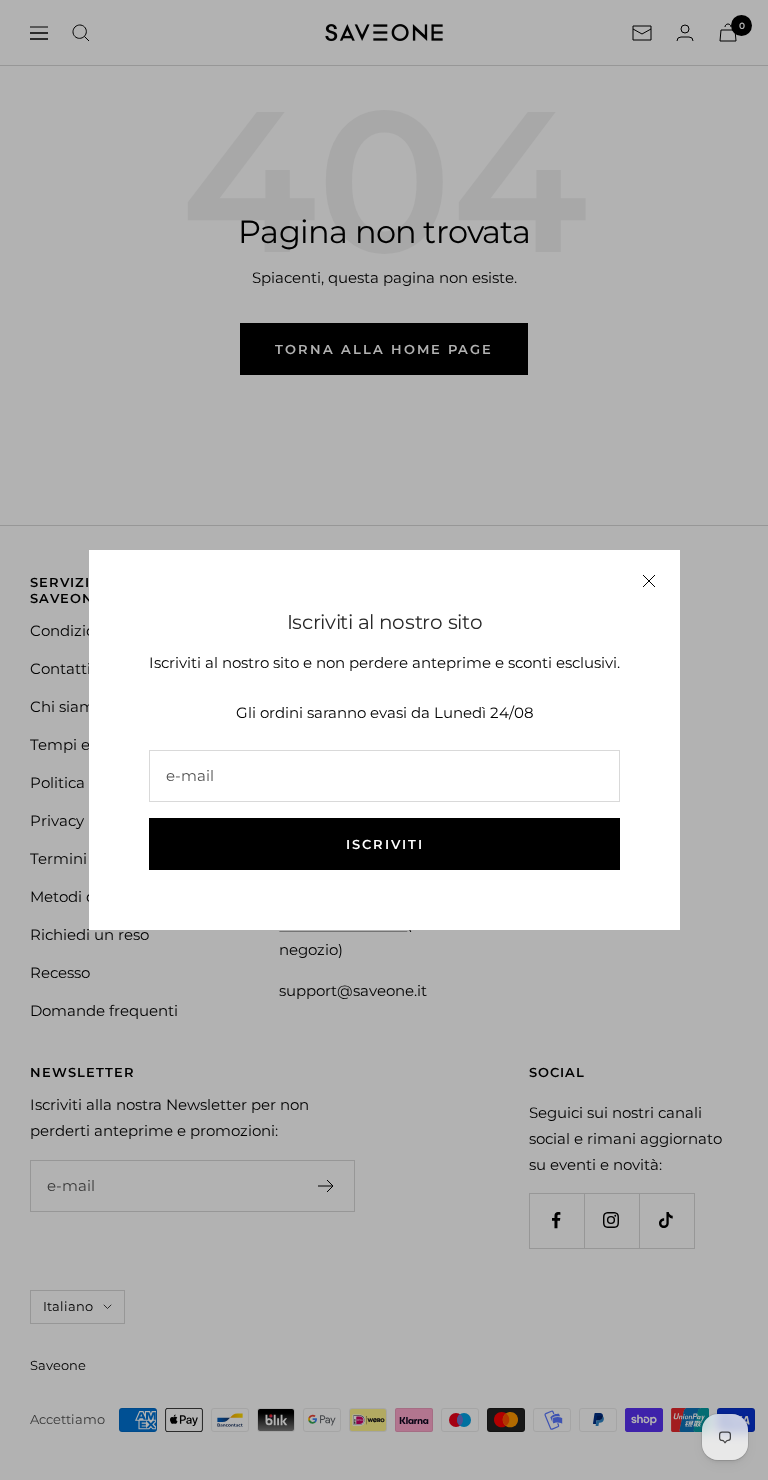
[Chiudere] (649, 581)
